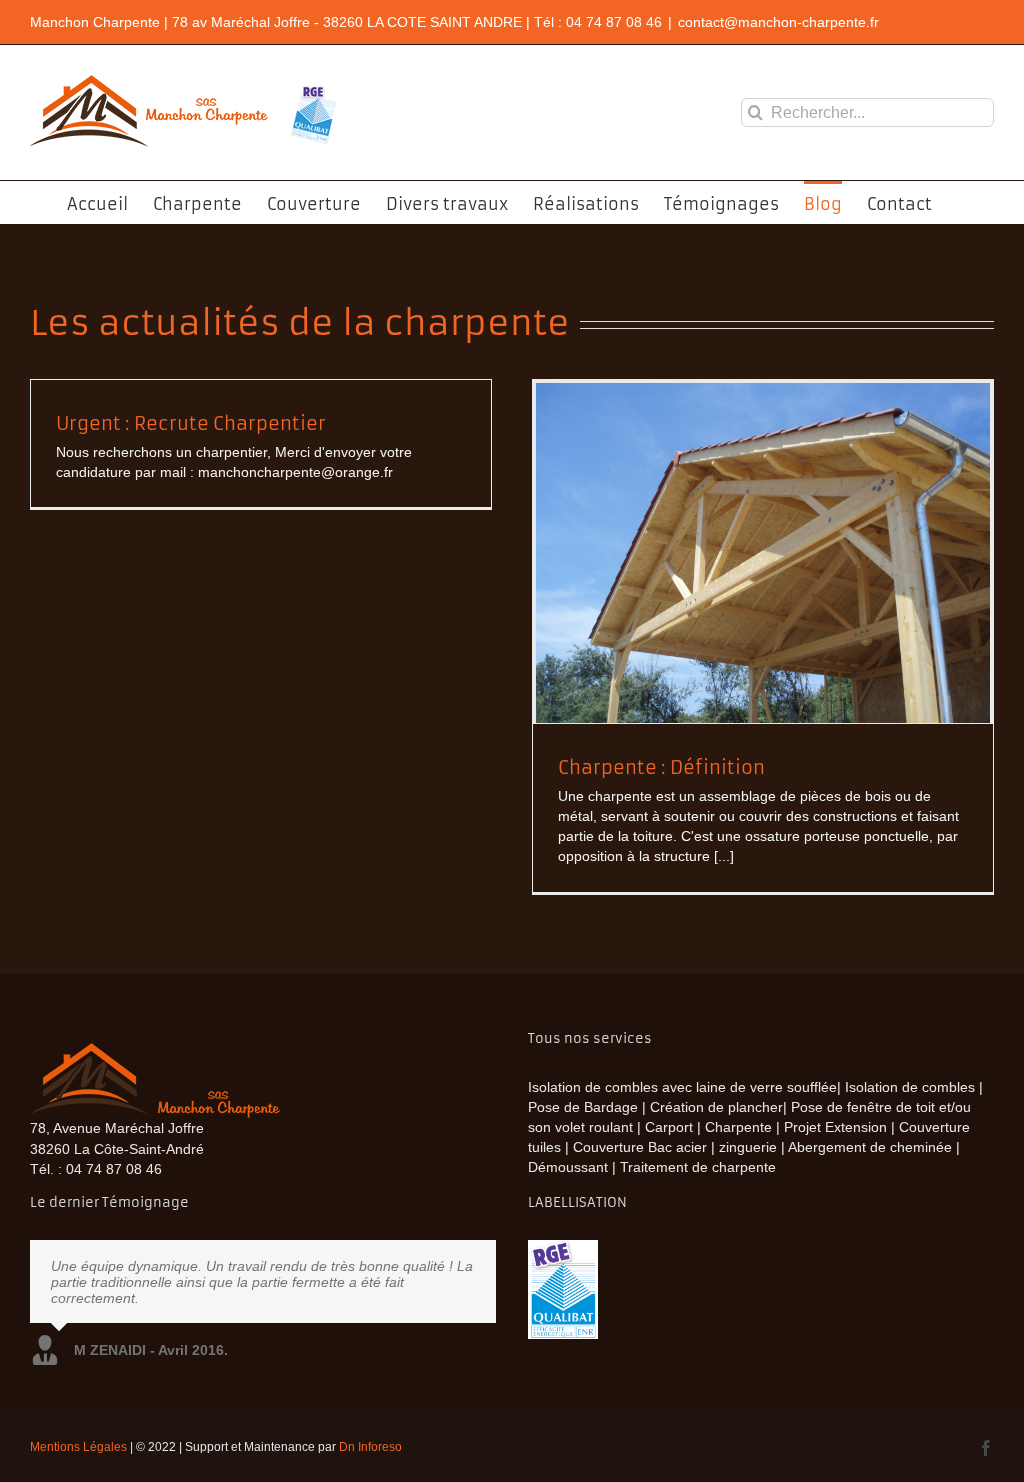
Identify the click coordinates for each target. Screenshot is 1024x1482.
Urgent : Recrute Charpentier (191, 423)
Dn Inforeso (370, 1447)
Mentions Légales (78, 1447)
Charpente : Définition (661, 767)
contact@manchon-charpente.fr (778, 22)
